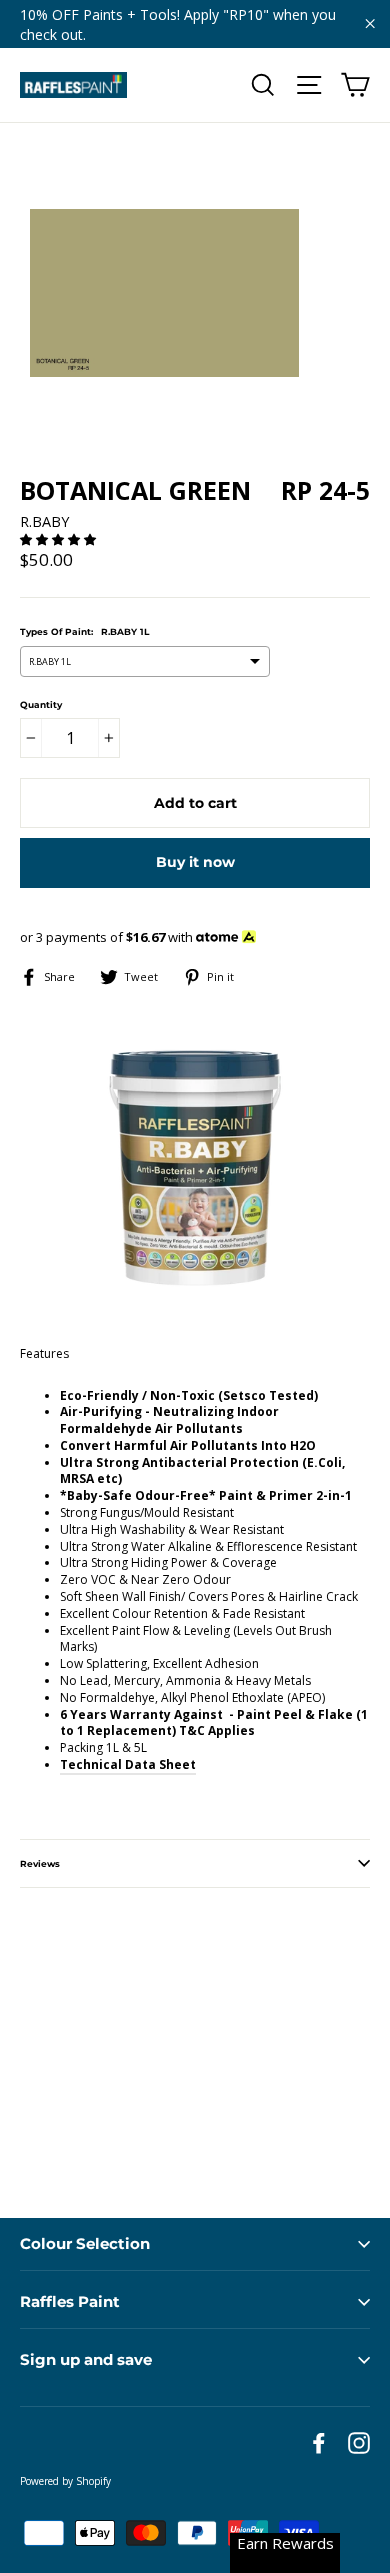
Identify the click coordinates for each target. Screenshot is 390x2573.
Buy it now (195, 862)
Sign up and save (86, 2359)
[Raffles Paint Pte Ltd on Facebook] (319, 2443)
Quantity (41, 704)
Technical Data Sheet (128, 1764)
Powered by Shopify (65, 2481)
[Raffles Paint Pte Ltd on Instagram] (359, 2443)
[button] (59, 539)
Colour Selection (85, 2243)
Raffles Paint (70, 2301)
